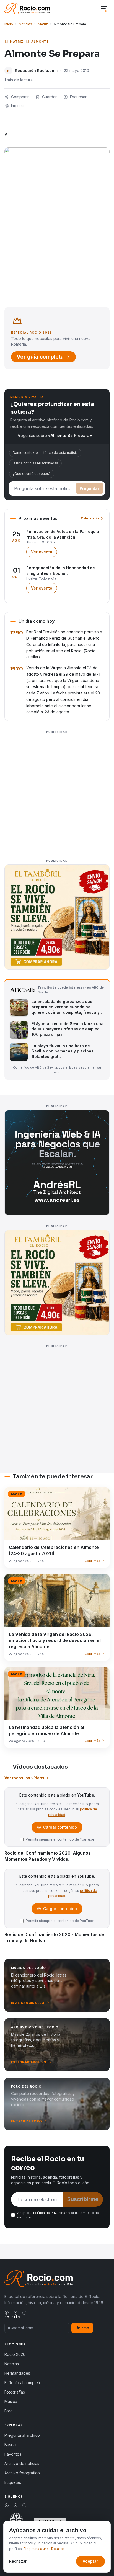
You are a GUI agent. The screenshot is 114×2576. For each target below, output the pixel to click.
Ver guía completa (40, 357)
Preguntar (90, 488)
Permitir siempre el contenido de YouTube (60, 1839)
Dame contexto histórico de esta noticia (45, 453)
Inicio (9, 24)
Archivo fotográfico (22, 2473)
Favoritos (13, 2454)
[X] (15, 2313)
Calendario (90, 518)
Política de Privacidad (51, 2213)
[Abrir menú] (104, 9)
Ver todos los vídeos (24, 1778)
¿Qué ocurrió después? (32, 474)
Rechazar (18, 2561)
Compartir (20, 97)
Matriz (43, 24)
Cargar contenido (60, 1829)
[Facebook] (7, 2313)
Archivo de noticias (22, 2463)
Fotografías (15, 2392)
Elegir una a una (36, 2549)
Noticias (25, 24)
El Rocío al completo (23, 2383)
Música (11, 2401)
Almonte (40, 42)
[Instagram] (24, 2313)
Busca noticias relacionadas (35, 463)
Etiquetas (13, 2482)
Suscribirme (83, 2199)
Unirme (82, 2328)
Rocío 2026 (15, 2354)
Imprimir (18, 106)
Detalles (58, 2549)
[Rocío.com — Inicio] (27, 9)
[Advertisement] (57, 793)
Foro (9, 2411)
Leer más (92, 1561)
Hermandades (17, 2373)
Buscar (11, 2445)
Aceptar (90, 2561)
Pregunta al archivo (22, 2435)
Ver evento (44, 553)
